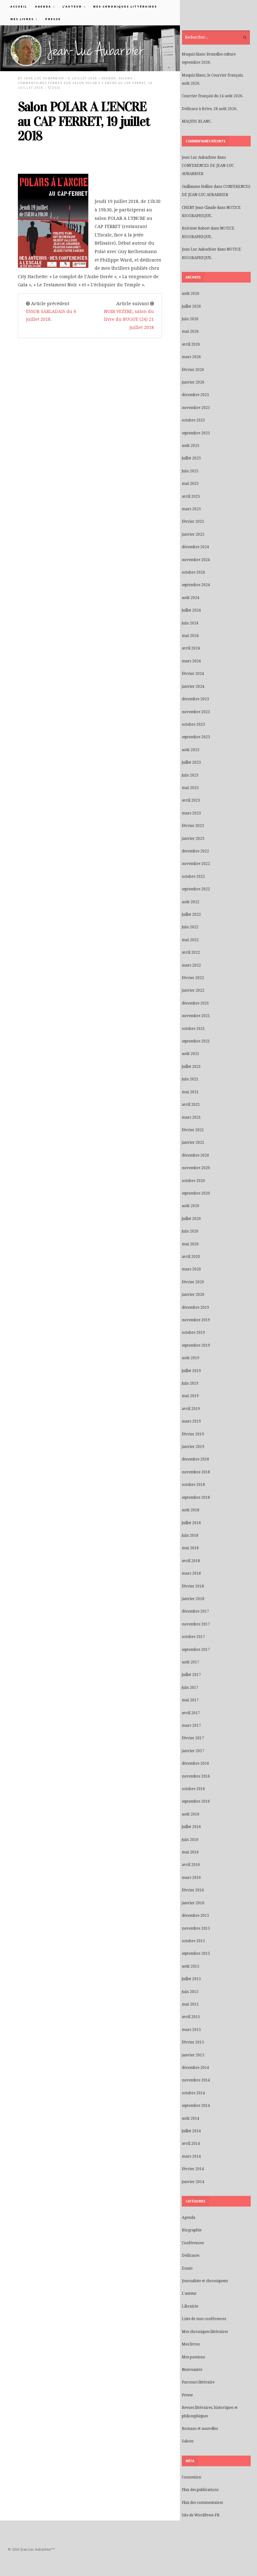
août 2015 (191, 1966)
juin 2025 (190, 471)
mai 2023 (190, 788)
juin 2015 (190, 1992)
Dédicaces (191, 2255)
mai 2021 (190, 1092)
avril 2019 (191, 1409)
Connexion (191, 2477)
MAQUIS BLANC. (197, 121)
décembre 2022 (195, 851)
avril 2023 (191, 800)
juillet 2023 (191, 762)
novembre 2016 (196, 1776)
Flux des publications (200, 2490)
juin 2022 (190, 927)
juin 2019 (190, 1383)
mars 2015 (191, 2030)
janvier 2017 (193, 1751)
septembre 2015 (196, 1953)
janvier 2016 (193, 1903)
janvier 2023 (193, 839)
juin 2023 (190, 775)
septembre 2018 (196, 1497)
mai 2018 (190, 1548)
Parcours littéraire (198, 2382)
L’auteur (70, 6)
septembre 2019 (196, 1345)
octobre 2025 (193, 420)
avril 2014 (191, 2144)
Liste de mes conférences (204, 2319)
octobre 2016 (193, 1789)
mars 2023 (191, 813)
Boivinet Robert (196, 228)
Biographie (192, 2230)
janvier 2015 (193, 2055)
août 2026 (191, 294)
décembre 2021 (195, 1003)
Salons (126, 78)
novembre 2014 (196, 2080)
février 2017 (193, 1738)
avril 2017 (191, 1713)
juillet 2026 (191, 306)
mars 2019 (191, 1421)
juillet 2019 (191, 1371)
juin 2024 (190, 623)
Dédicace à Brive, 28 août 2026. (210, 109)
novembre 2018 (196, 1472)
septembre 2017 (196, 1650)
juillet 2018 (191, 1523)
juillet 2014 (191, 2131)
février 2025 (193, 522)
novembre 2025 (196, 408)
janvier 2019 (193, 1447)
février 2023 (193, 826)
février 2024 (193, 674)
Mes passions (193, 2357)
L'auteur (189, 2293)
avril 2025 (191, 496)
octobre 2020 (193, 1181)
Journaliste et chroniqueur (205, 2281)
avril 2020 (191, 1257)
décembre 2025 (195, 395)
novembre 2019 (196, 1320)
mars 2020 (191, 1269)
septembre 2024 (196, 585)
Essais (187, 2268)
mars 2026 (191, 357)
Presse (53, 19)
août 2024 (191, 598)
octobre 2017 (193, 1637)
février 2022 (193, 978)
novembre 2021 (196, 1016)
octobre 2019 (193, 1333)
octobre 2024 (193, 572)
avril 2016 (191, 1865)
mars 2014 (191, 2156)
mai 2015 (190, 2004)
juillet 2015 (191, 1979)
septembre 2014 (196, 2106)
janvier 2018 (193, 1599)
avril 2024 (191, 648)
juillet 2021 (191, 1067)
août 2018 (191, 1510)
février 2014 (193, 2169)
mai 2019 (190, 1396)
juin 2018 (190, 1535)
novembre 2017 (196, 1624)
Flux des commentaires (202, 2503)
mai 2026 (190, 331)
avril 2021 (191, 1105)
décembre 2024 (195, 547)
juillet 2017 (191, 1675)
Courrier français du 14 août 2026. (212, 96)
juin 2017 (190, 1688)
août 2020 (191, 1206)
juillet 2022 (191, 914)
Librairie (190, 2306)
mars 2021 (191, 1117)
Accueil (19, 6)
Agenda (41, 6)
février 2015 (193, 2042)
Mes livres (20, 19)
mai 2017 (190, 1700)
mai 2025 (190, 484)
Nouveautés (192, 2370)
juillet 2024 (191, 610)
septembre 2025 (196, 433)
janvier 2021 (193, 1142)
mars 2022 (191, 965)
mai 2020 (190, 1244)
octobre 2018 (193, 1485)
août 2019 (191, 1358)
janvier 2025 (193, 534)
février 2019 (193, 1434)
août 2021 (191, 1054)
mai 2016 (190, 1852)
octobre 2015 (193, 1941)
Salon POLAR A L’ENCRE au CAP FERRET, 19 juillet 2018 (84, 121)
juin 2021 (190, 1079)
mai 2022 (190, 940)
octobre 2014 (193, 2093)
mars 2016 (191, 1878)
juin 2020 (190, 1231)
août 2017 (191, 1662)
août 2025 (191, 446)
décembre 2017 (195, 1611)
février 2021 (193, 1130)
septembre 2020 (196, 1193)
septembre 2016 (196, 1801)
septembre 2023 (196, 737)
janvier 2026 (193, 382)
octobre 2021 (193, 1029)
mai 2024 (190, 636)
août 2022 (191, 902)
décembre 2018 (195, 1459)
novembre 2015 (196, 1928)
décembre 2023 (195, 699)
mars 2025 (191, 509)
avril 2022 (191, 952)
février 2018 (193, 1586)
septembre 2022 (196, 889)
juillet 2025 (191, 458)
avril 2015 (191, 2017)
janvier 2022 (193, 990)
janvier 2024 (193, 686)
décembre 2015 (195, 1916)
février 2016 (193, 1890)
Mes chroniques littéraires (125, 6)
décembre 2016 (195, 1763)
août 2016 (191, 1814)
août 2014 (191, 2118)
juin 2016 (190, 1840)
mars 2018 (191, 1573)
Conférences (193, 2243)
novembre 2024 (196, 560)
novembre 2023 (196, 712)
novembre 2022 (196, 864)
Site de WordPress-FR (201, 2515)
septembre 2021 (196, 1041)
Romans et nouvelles (200, 2429)
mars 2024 (191, 661)
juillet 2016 (191, 1827)
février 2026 (193, 370)
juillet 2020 (191, 1219)
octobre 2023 (193, 724)
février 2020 (193, 1282)
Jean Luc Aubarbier (44, 78)
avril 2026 (191, 344)
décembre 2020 (195, 1155)
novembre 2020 (196, 1168)
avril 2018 (191, 1561)
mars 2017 (191, 1725)
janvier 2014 (193, 2182)
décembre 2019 (195, 1307)
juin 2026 (190, 319)
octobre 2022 (193, 877)
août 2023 (191, 750)
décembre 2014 (195, 2068)
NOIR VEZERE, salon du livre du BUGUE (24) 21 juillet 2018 (129, 319)
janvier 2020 (193, 1295)
